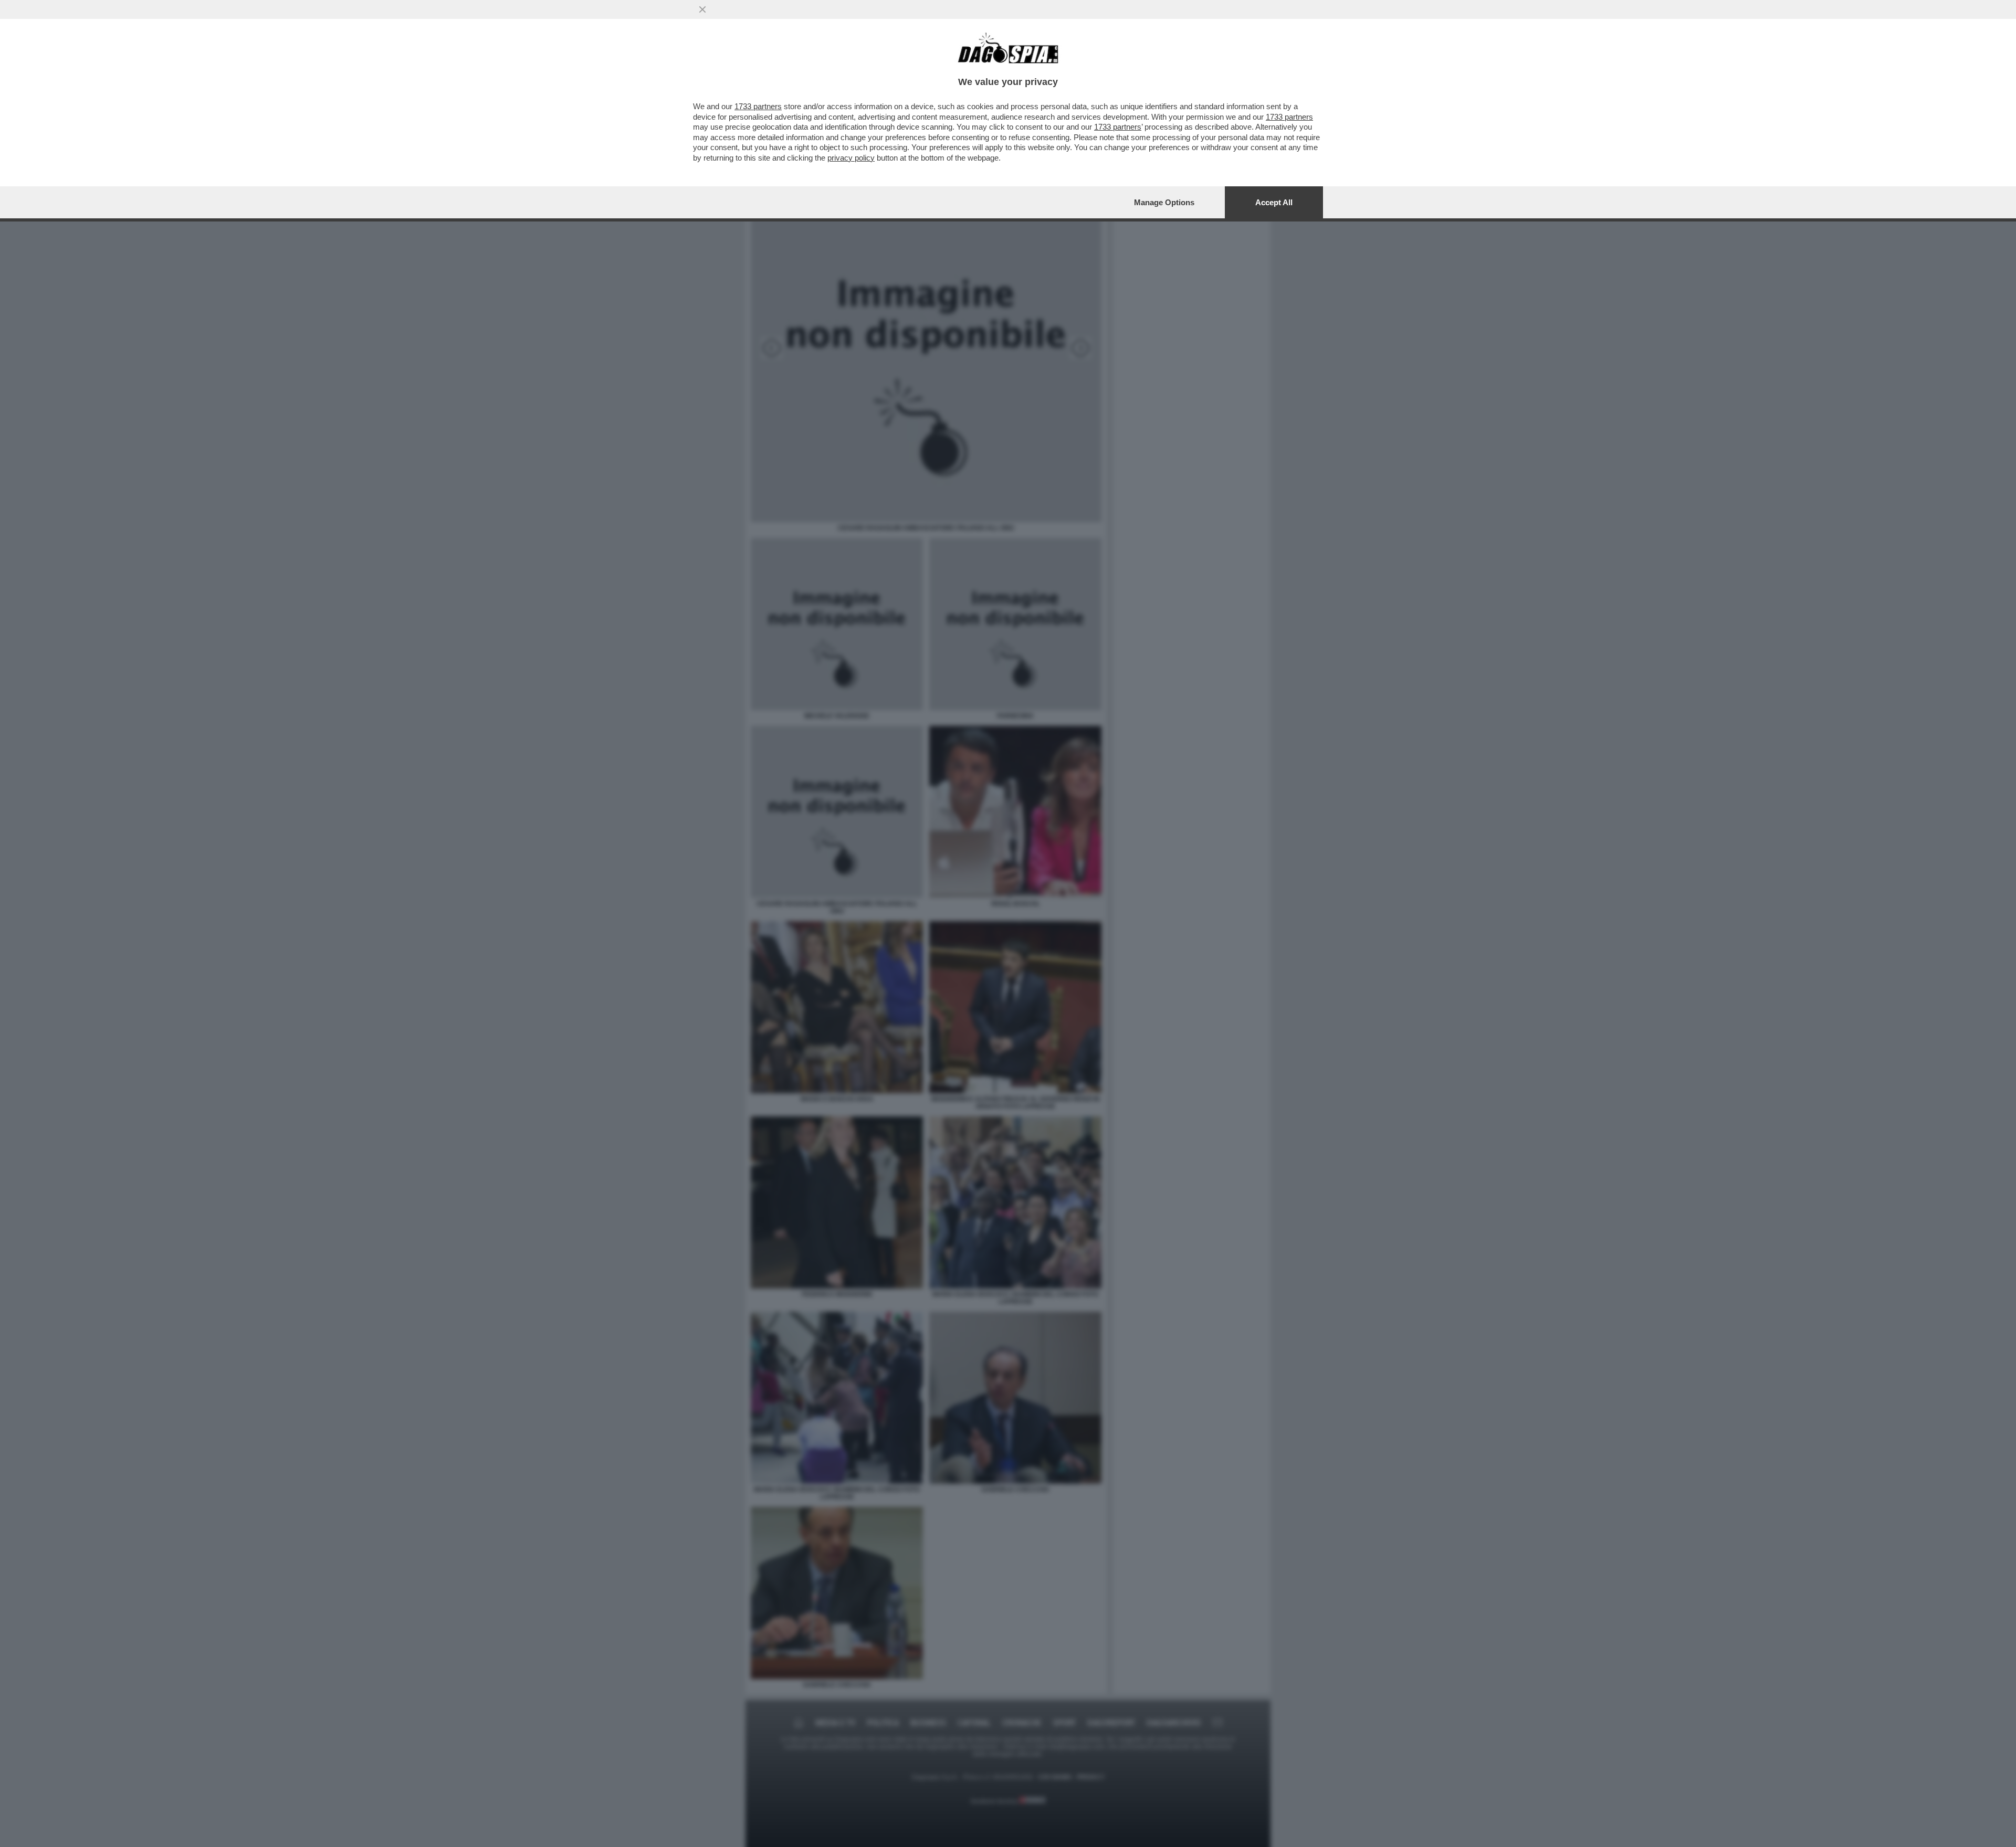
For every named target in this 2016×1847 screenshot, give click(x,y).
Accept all (1274, 202)
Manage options (1164, 202)
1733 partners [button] (758, 106)
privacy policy (851, 158)
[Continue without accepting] (702, 9)
